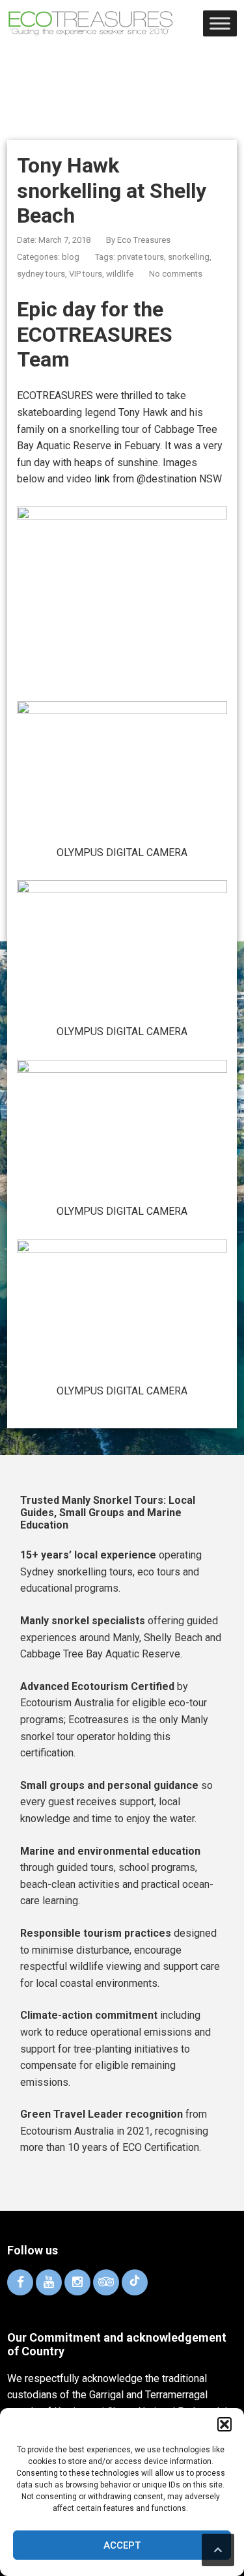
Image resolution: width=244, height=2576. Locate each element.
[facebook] (20, 2282)
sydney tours (41, 274)
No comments (176, 274)
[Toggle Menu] (220, 24)
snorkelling (189, 257)
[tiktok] (135, 2282)
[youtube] (49, 2282)
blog (71, 257)
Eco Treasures (144, 240)
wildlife (120, 274)
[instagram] (77, 2282)
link (102, 479)
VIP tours (86, 274)
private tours (141, 257)
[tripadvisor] (106, 2282)
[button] (224, 2424)
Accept (122, 2545)
